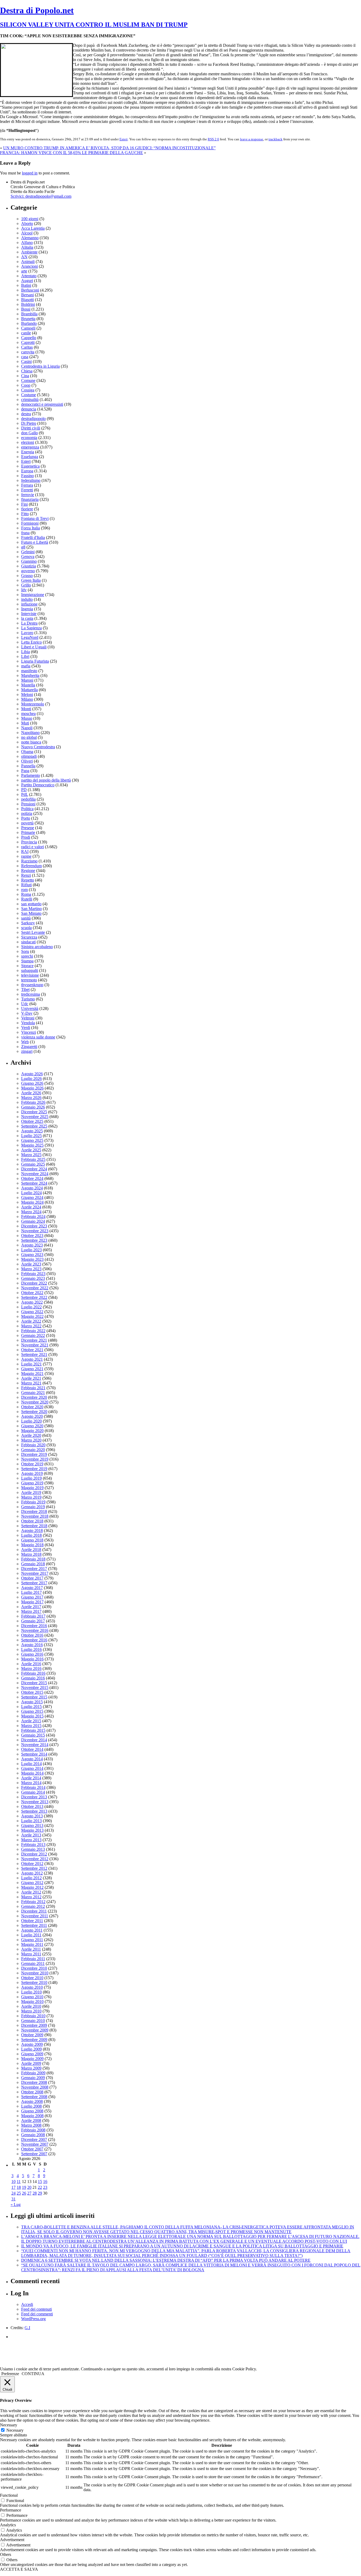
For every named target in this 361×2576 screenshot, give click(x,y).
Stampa (27, 961)
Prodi (26, 837)
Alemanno (30, 238)
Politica (27, 809)
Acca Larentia (33, 228)
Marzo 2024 (31, 1212)
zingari (27, 1051)
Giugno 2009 (32, 2054)
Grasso (27, 576)
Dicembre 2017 (34, 1569)
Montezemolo (33, 704)
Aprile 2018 (31, 1550)
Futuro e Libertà (35, 542)
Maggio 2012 (32, 1887)
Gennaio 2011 (33, 1963)
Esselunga (30, 457)
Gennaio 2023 (33, 1278)
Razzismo (29, 861)
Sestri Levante (33, 932)
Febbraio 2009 (33, 2073)
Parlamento (31, 775)
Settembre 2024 (34, 1183)
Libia (26, 652)
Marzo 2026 (31, 1098)
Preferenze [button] (10, 2374)
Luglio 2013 (31, 1821)
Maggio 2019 (32, 1488)
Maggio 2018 (32, 1545)
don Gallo (29, 433)
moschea (28, 714)
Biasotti (27, 300)
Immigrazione (33, 595)
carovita (28, 352)
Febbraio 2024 (33, 1217)
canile (26, 333)
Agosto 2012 (32, 1873)
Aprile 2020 (31, 1435)
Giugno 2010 (32, 1997)
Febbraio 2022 (33, 1331)
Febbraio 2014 (33, 1787)
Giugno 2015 (32, 1711)
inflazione (29, 604)
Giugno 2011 (32, 1940)
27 (29, 2193)
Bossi (26, 309)
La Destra (29, 623)
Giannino (29, 561)
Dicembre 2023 (34, 1226)
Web (25, 1042)
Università (30, 1008)
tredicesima (31, 994)
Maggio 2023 (32, 1259)
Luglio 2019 (31, 1478)
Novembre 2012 (35, 1859)
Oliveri (27, 761)
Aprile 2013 (31, 1835)
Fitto (25, 514)
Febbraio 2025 (33, 1159)
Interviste (29, 614)
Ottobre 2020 (32, 1407)
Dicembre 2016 (34, 1626)
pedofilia (28, 799)
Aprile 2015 (31, 1721)
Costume (29, 395)
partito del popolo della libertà (46, 780)
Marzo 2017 (31, 1611)
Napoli (27, 728)
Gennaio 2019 (33, 1507)
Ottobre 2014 (32, 1749)
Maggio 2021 (32, 1374)
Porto (26, 818)
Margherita (30, 675)
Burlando (29, 323)
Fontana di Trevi (35, 518)
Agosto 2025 (32, 1131)
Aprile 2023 (31, 1264)
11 (19, 2182)
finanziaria (30, 499)
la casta (27, 618)
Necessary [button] (9, 2425)
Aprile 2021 (31, 1378)
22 (40, 2187)
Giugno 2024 (32, 1197)
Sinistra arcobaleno (37, 947)
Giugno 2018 (32, 1540)
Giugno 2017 (32, 1597)
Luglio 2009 (31, 2049)
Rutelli (27, 899)
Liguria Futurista (35, 661)
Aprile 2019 (31, 1492)
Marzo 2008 (31, 2125)
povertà (27, 823)
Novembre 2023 (35, 1231)
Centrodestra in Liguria (40, 366)
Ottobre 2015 (32, 1692)
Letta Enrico (31, 642)
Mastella (28, 685)
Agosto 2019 (32, 1473)
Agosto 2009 (32, 2044)
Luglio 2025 (31, 1136)
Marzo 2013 (31, 1840)
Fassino (27, 476)
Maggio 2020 (32, 1431)
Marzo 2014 (31, 1783)
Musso (27, 718)
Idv (24, 590)
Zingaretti (29, 1047)
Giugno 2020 (32, 1426)
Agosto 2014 (32, 1759)
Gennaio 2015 (33, 1735)
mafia (26, 666)
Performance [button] (11, 2510)
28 (35, 2193)
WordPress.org (33, 2319)
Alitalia (27, 247)
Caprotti (28, 342)
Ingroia (27, 609)
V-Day (27, 1013)
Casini (26, 361)
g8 (23, 547)
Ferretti (27, 490)
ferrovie (28, 495)
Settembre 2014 (34, 1754)
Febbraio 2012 (33, 1902)
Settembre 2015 (34, 1697)
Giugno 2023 (32, 1255)
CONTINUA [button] (33, 2374)
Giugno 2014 (32, 1768)
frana (25, 533)
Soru (25, 951)
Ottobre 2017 (32, 1578)
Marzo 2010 (31, 2011)
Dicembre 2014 (34, 1740)
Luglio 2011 (31, 1935)
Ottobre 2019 (32, 1464)
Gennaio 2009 (33, 2078)
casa (25, 357)
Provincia (29, 842)
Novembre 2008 (35, 2087)
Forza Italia (31, 528)
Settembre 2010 (34, 1982)
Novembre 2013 (35, 1802)
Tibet (25, 989)
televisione (30, 975)
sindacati (28, 942)
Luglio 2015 (31, 1707)
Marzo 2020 (31, 1440)
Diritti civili (31, 428)
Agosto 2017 (32, 1588)
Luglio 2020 (31, 1421)
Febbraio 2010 (33, 2016)
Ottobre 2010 (32, 1978)
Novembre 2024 (35, 1174)
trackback (276, 139)
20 (29, 2187)
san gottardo (31, 904)
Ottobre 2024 (32, 1178)
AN (24, 257)
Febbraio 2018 (33, 1559)
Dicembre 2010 (34, 1968)
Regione (28, 871)
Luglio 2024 (31, 1193)
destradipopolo (33, 419)
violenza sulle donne (38, 1037)
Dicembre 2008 (34, 2082)
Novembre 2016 (35, 1630)
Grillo (26, 585)
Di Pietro (29, 423)
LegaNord (30, 637)
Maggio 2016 (32, 1659)
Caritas (27, 347)
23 (45, 2187)
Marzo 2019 (31, 1497)
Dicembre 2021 (34, 1340)
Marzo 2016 (31, 1668)
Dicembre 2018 (34, 1511)
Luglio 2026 (31, 1079)
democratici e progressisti (42, 404)
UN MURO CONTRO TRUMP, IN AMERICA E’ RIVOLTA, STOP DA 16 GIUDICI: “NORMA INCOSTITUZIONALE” (109, 148)
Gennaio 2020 (33, 1450)
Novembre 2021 (35, 1345)
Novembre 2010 (35, 1973)
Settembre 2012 (34, 1868)
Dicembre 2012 (34, 1854)
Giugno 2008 (32, 2111)
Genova (28, 557)
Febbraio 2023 (33, 1274)
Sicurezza (29, 937)
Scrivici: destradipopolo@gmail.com (41, 196)
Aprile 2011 (31, 1949)
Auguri (27, 281)
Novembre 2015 (35, 1688)
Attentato (29, 276)
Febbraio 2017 (33, 1616)
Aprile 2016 (31, 1664)
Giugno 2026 (32, 1083)
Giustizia (29, 566)
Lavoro (27, 633)
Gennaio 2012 (33, 1906)
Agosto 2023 (32, 1245)
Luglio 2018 (31, 1535)
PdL (25, 794)
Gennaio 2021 (33, 1393)
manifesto (29, 671)
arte (24, 271)
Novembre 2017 (35, 1573)
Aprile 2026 (31, 1093)
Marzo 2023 (31, 1269)
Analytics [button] (8, 2525)
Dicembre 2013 (34, 1797)
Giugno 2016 (32, 1654)
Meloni (27, 694)
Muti (25, 723)
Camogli (28, 328)
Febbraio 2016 (33, 1673)
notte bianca (31, 742)
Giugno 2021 (32, 1369)
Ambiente (29, 252)
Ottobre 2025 (32, 1121)
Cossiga (28, 390)
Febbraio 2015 (33, 1730)
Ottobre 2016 (32, 1635)
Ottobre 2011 (32, 1921)
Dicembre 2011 (34, 1911)
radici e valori (33, 847)
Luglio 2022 (31, 1307)
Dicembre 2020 (34, 1397)
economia (29, 438)
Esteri (124, 139)
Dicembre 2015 (34, 1683)
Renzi (26, 875)
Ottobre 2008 (32, 2092)
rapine (26, 856)
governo (28, 571)
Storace (27, 966)
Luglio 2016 (31, 1649)
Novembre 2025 (35, 1117)
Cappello (29, 338)
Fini (24, 504)
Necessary (15, 2430)
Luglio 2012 (31, 1878)
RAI (25, 851)
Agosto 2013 (32, 1816)
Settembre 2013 (34, 1811)
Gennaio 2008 (33, 2135)
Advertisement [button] (12, 2540)
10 (13, 2182)
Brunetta (28, 319)
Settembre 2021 (34, 1354)
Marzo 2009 (31, 2068)
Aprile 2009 (31, 2063)
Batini (26, 285)
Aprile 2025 (31, 1150)
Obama (27, 752)
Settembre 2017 (34, 1583)
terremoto (29, 980)
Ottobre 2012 (32, 1864)
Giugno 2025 (32, 1140)
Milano (27, 699)
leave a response (252, 139)
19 (24, 2187)
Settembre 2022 (34, 1297)
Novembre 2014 (35, 1745)
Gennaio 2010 (33, 2021)
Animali (28, 262)
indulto (27, 599)
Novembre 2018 (35, 1516)
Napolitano (30, 733)
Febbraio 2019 (33, 1502)
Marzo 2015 (31, 1726)
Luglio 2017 (31, 1592)
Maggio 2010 (32, 2002)
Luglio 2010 (31, 1992)
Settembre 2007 (34, 2154)
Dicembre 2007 (34, 2139)
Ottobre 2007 (32, 2149)
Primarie (28, 832)
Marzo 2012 (31, 1897)
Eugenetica (30, 466)
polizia (27, 813)
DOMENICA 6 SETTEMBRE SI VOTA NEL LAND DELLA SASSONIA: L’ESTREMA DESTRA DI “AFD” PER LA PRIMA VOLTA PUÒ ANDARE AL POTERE (166, 2260)
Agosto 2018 (32, 1531)
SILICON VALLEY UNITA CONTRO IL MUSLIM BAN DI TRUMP (94, 25)
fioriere (27, 509)
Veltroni (28, 1018)
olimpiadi (29, 756)
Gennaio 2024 (33, 1221)
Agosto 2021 (32, 1359)
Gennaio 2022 (33, 1335)
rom (24, 890)
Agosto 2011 (32, 1930)
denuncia (29, 409)
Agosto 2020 (32, 1416)
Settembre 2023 (34, 1240)
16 (45, 2182)
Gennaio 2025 (33, 1164)
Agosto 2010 (32, 1987)
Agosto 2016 (32, 1645)
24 (13, 2193)
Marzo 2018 (31, 1554)
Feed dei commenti (37, 2314)
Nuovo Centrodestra (38, 747)
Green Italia (31, 580)
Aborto (27, 223)
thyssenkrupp (32, 985)
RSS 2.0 (213, 139)
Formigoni (30, 523)
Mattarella (29, 690)
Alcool (27, 233)
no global (29, 737)
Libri (25, 656)
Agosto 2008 (32, 2101)
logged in (30, 173)
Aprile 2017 (31, 1607)
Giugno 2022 (32, 1312)
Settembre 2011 (34, 1925)
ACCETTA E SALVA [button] (19, 2569)
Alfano (27, 243)
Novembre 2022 (35, 1288)
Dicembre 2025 (34, 1112)
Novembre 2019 (35, 1459)
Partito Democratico (38, 785)
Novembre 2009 (35, 2030)
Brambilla (29, 314)
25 (19, 2193)
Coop (26, 385)
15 (40, 2182)
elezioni (28, 442)
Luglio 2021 (31, 1364)
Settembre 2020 (34, 1412)
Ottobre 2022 (32, 1293)
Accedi (27, 2304)
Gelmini (28, 552)
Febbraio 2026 (33, 1102)
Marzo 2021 (31, 1383)
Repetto (28, 880)
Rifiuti (26, 885)
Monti (26, 709)
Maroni (27, 680)
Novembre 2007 (35, 2144)
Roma (26, 894)
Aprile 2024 (31, 1207)
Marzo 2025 (31, 1155)
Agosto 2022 (32, 1302)
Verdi (26, 1028)
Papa (25, 771)
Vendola (28, 1023)
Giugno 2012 (32, 1883)
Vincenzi (29, 1032)
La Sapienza (31, 628)
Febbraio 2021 (33, 1388)
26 (24, 2193)
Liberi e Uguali (34, 647)
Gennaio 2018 (33, 1564)
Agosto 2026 (32, 1074)
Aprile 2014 (31, 1778)
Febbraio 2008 (33, 2130)
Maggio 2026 (32, 1088)
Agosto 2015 (32, 1702)
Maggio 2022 (32, 1316)
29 (40, 2193)
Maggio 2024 (32, 1202)
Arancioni (29, 266)
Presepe (28, 828)
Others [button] (6, 2554)
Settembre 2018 (34, 1526)
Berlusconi (30, 290)
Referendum (31, 866)
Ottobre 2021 (32, 1350)
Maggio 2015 (32, 1716)
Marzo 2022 (31, 1326)
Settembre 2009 (34, 2040)
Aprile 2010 (31, 2006)
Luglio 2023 (31, 1250)
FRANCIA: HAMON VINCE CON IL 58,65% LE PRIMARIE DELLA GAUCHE (71, 153)
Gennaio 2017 (33, 1621)
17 (13, 2187)
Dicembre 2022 (34, 1283)
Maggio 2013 (32, 1830)
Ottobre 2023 (32, 1236)
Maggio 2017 (32, 1602)
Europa (27, 471)
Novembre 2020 (35, 1402)
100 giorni (30, 219)
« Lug (16, 2205)
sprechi (27, 956)
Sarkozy (28, 923)
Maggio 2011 (32, 1944)
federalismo (31, 480)
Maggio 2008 (32, 2116)
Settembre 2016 (34, 1640)
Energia (28, 452)
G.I (27, 2328)
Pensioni (28, 804)
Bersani (27, 295)
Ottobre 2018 (32, 1521)
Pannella (28, 766)
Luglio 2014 (31, 1764)
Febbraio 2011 (33, 1959)
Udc (25, 1004)
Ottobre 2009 (32, 2035)
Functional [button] (9, 2495)
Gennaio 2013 (33, 1849)
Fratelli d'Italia (33, 537)
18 (19, 2187)
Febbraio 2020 (33, 1445)
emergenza (30, 447)
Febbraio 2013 (33, 1845)
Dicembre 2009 (34, 2025)
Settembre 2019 (34, 1469)
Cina (25, 376)
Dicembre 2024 (34, 1169)
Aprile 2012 (31, 1892)
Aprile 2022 (31, 1321)
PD (24, 790)
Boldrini (28, 304)
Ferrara (27, 485)
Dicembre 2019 (34, 1454)
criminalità (30, 400)
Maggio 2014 (32, 1773)
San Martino (31, 909)
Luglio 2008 (31, 2106)
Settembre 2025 (34, 1126)
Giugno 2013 (32, 1825)
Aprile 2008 (31, 2120)
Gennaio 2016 (33, 1678)
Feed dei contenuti (36, 2309)
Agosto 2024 (32, 1188)
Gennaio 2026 (33, 1107)
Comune (28, 380)
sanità (26, 918)
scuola (26, 928)
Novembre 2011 (35, 1916)
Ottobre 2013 (32, 1806)
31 (13, 2199)
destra (26, 414)
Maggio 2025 (32, 1145)
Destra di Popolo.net (37, 10)
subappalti (30, 970)
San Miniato (31, 913)
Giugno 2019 (32, 1483)
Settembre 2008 (34, 2097)
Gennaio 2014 (33, 1792)
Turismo (28, 999)
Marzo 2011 (31, 1954)
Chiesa (27, 371)
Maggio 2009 (32, 2059)
